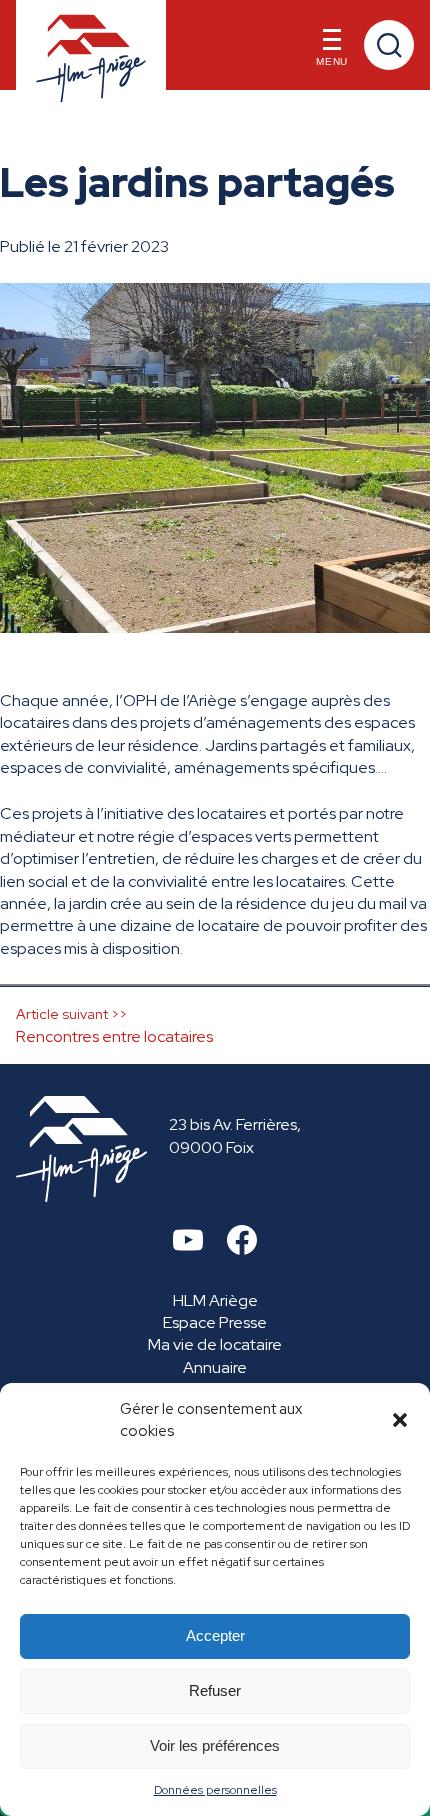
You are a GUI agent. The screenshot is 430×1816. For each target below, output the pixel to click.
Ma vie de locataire (215, 1344)
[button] (400, 1420)
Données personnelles (215, 1790)
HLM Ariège (215, 1300)
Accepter (215, 1635)
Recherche (389, 45)
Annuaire (215, 1367)
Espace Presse (215, 1322)
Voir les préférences (215, 1745)
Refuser (215, 1690)
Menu (332, 61)
